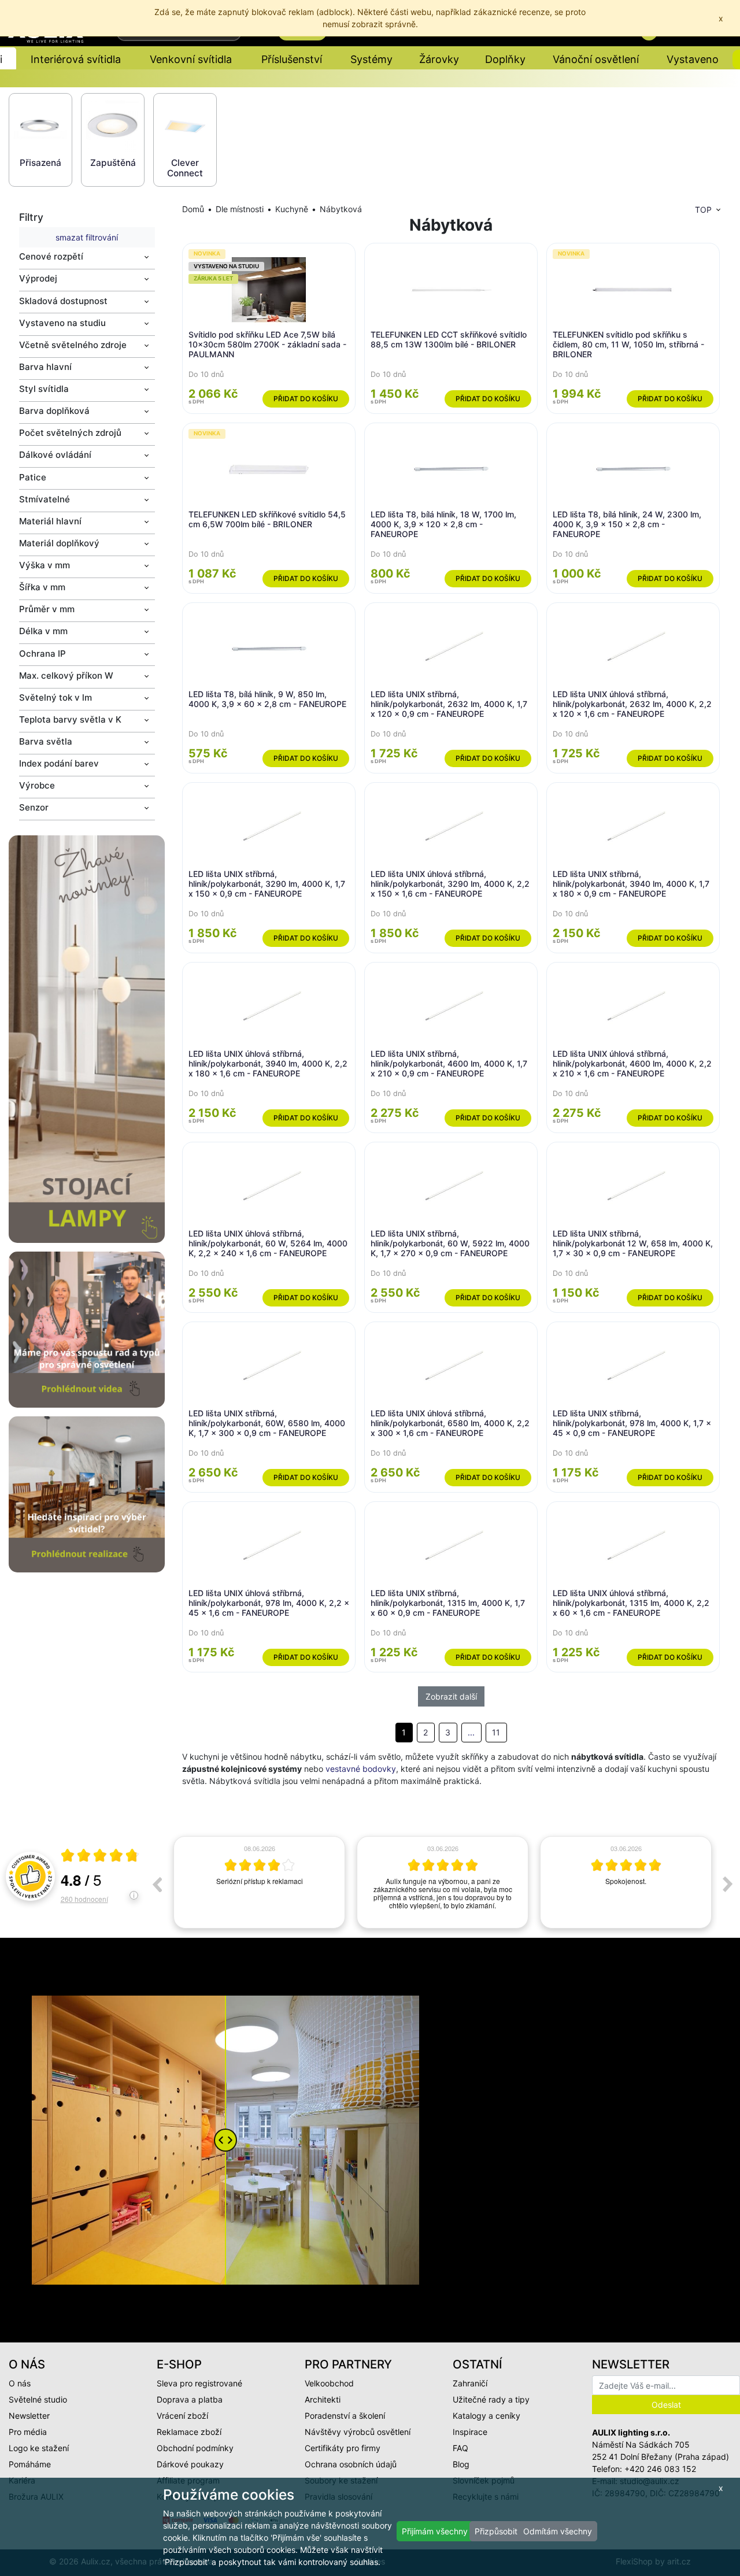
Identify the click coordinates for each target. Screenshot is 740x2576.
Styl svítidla (44, 389)
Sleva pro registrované (199, 2383)
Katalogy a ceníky (486, 2416)
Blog (461, 2464)
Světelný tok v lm (55, 697)
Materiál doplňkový (59, 543)
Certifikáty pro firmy (343, 2448)
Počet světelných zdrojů (70, 433)
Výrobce (37, 785)
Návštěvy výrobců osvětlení (358, 2432)
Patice (33, 477)
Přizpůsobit (496, 2531)
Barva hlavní (45, 367)
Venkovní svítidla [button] (191, 59)
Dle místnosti (240, 209)
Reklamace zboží (189, 2432)
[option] (259, 1882)
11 (496, 1732)
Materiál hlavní (50, 521)
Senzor (34, 807)
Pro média (28, 2432)
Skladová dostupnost (63, 301)
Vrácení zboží (182, 2416)
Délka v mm (43, 631)
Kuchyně (292, 209)
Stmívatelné (45, 499)
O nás (20, 2383)
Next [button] (728, 1884)
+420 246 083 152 (660, 2469)
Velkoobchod (329, 2383)
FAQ (460, 2448)
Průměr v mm (47, 609)
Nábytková (341, 209)
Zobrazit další (451, 1696)
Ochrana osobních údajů (351, 2464)
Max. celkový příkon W (66, 676)
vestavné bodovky (361, 1769)
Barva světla (46, 741)
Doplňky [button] (505, 59)
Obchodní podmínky (195, 2448)
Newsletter (29, 2416)
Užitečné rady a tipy (491, 2399)
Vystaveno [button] (693, 59)
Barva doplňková (54, 411)
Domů (193, 209)
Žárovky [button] (439, 59)
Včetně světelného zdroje (73, 345)
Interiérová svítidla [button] (76, 59)
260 (84, 1899)
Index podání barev (59, 763)
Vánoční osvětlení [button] (596, 59)
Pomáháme (30, 2464)
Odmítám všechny (558, 2531)
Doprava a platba (190, 2399)
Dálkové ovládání (55, 455)
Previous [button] (157, 1884)
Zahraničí (470, 2383)
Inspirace (470, 2432)
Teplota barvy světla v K (70, 719)
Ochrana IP (42, 654)
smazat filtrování (87, 237)
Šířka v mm (42, 587)
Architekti (323, 2399)
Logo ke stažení (39, 2448)
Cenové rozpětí (51, 256)
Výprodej (38, 278)
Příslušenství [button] (292, 59)
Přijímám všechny (435, 2531)
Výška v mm (45, 565)
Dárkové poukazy (190, 2464)
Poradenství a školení (345, 2416)
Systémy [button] (371, 59)
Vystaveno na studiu (62, 323)
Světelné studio (38, 2399)
